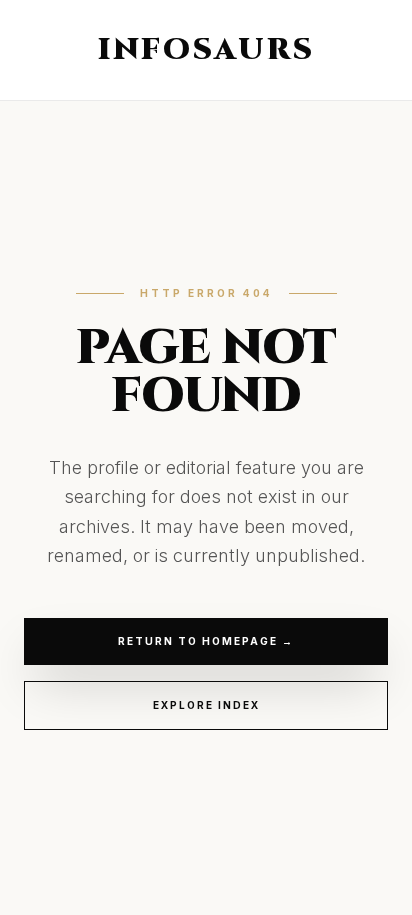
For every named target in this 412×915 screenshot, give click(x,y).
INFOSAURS (206, 50)
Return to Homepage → (206, 641)
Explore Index (206, 705)
